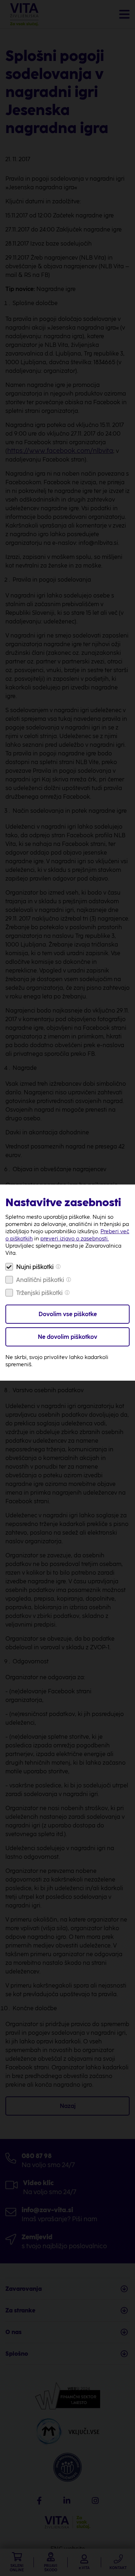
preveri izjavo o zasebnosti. (75, 1239)
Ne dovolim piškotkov (67, 1337)
